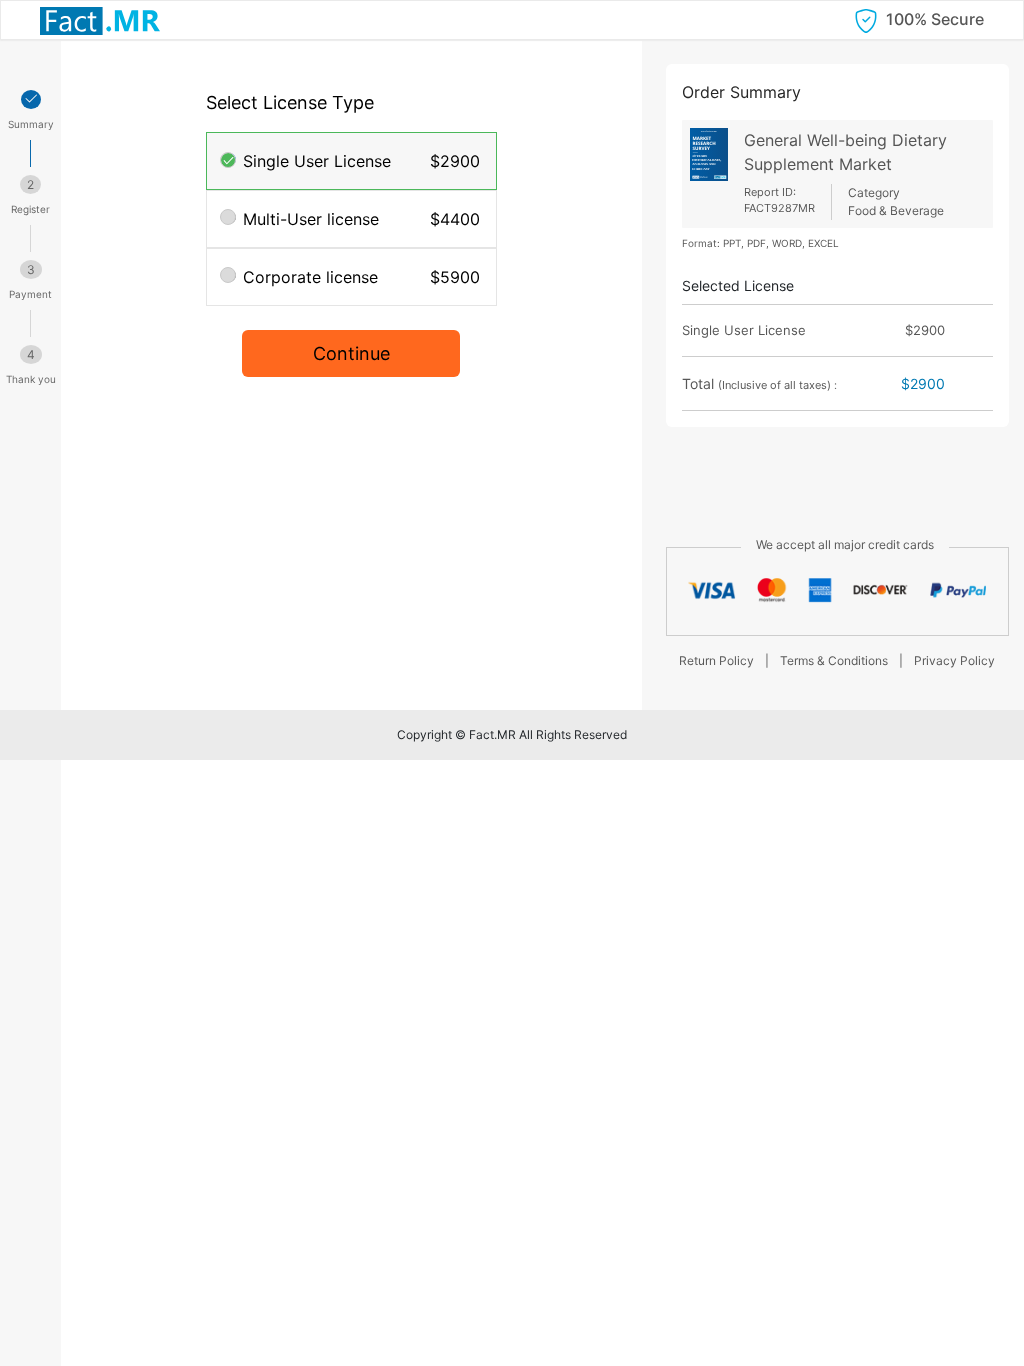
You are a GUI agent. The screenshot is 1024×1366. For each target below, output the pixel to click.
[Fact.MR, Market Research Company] (100, 20)
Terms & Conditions (834, 660)
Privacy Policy (954, 660)
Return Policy (716, 660)
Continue (351, 353)
